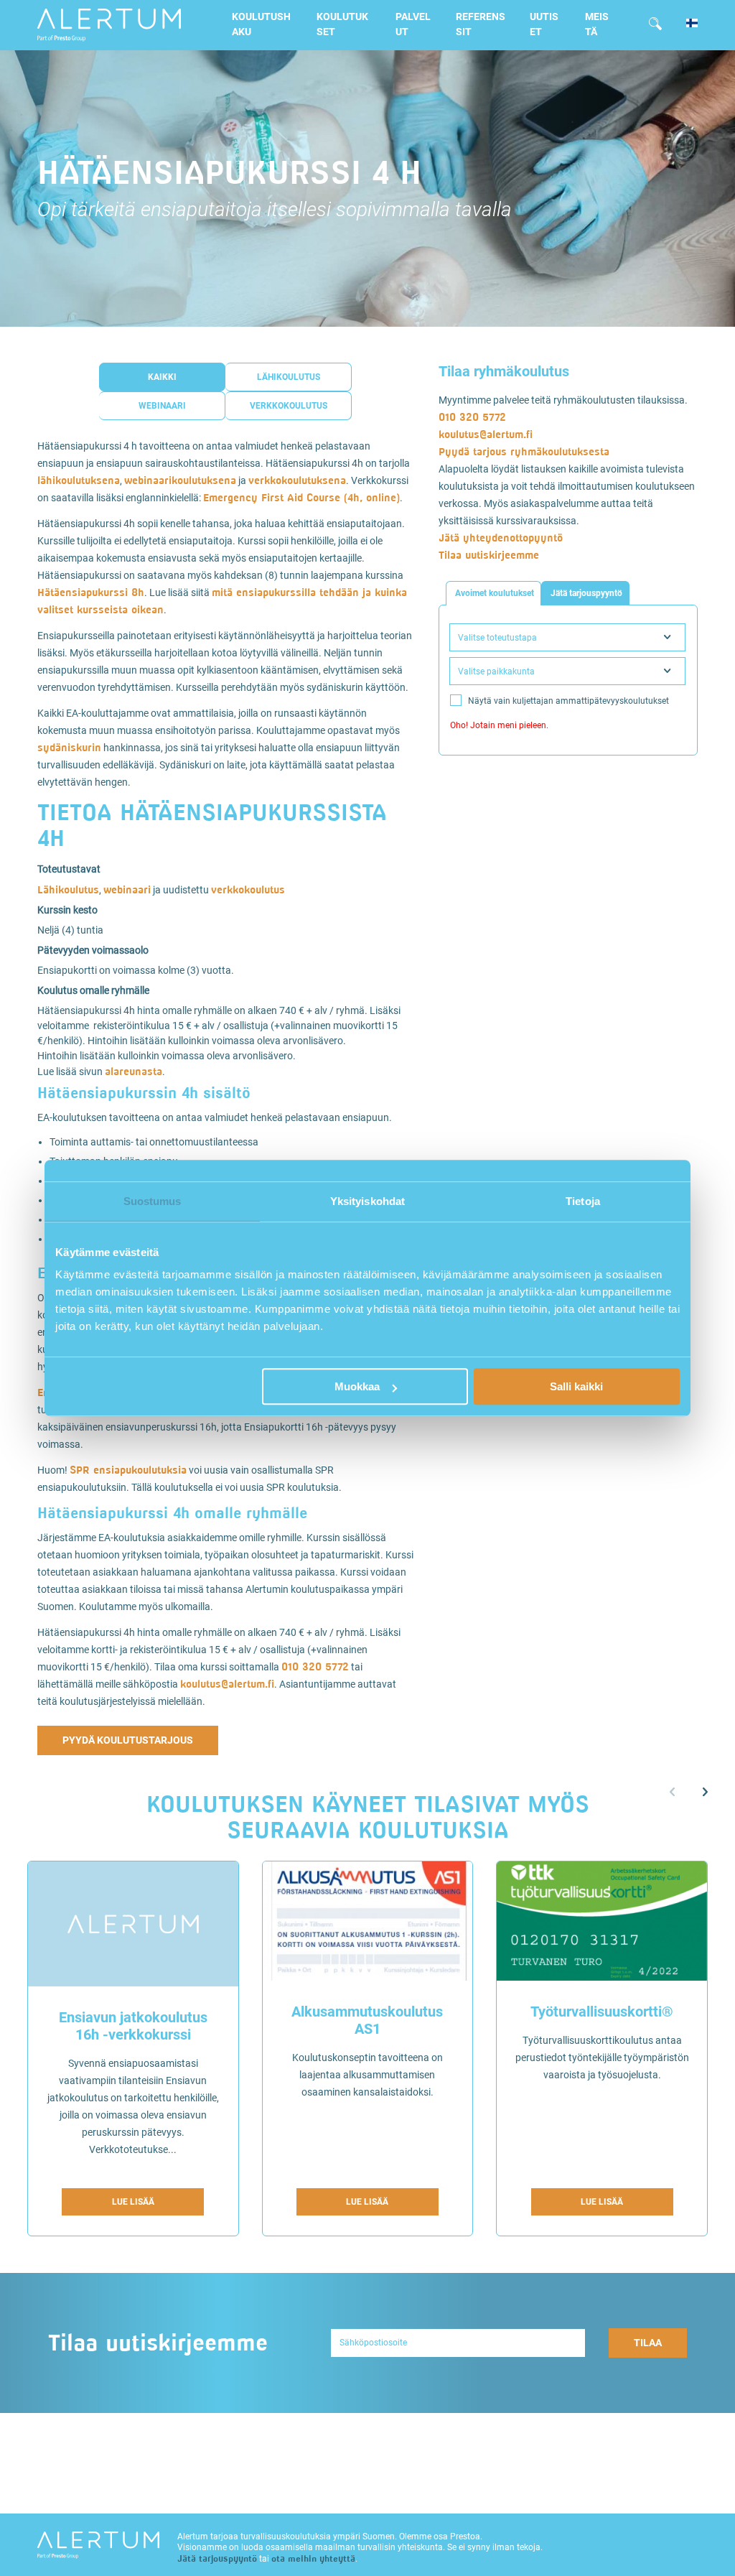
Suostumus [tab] (153, 1201)
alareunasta (134, 1071)
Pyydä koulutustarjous (128, 1740)
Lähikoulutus (289, 377)
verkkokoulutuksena (297, 480)
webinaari (127, 889)
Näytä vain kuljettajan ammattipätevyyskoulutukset (568, 701)
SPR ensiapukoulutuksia (128, 1470)
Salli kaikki (576, 1386)
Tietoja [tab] (583, 1201)
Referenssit (481, 24)
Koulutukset (342, 24)
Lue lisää (133, 2202)
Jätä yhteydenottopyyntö (501, 538)
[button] (705, 1792)
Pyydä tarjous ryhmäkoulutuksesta (524, 451)
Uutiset (544, 24)
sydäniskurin (69, 747)
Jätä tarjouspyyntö (217, 2558)
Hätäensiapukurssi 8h (91, 592)
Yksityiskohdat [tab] (367, 1201)
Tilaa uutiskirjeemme (489, 555)
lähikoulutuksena (79, 480)
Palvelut (413, 24)
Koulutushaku (261, 24)
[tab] (493, 593)
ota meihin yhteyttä (313, 2558)
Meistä (597, 24)
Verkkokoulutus (289, 406)
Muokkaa (357, 1386)
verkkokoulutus (248, 889)
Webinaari (162, 406)
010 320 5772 (315, 1666)
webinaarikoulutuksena (180, 480)
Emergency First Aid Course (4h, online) (301, 497)
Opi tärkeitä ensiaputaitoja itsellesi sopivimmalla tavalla (275, 210)
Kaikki (162, 377)
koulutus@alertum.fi (227, 1684)
